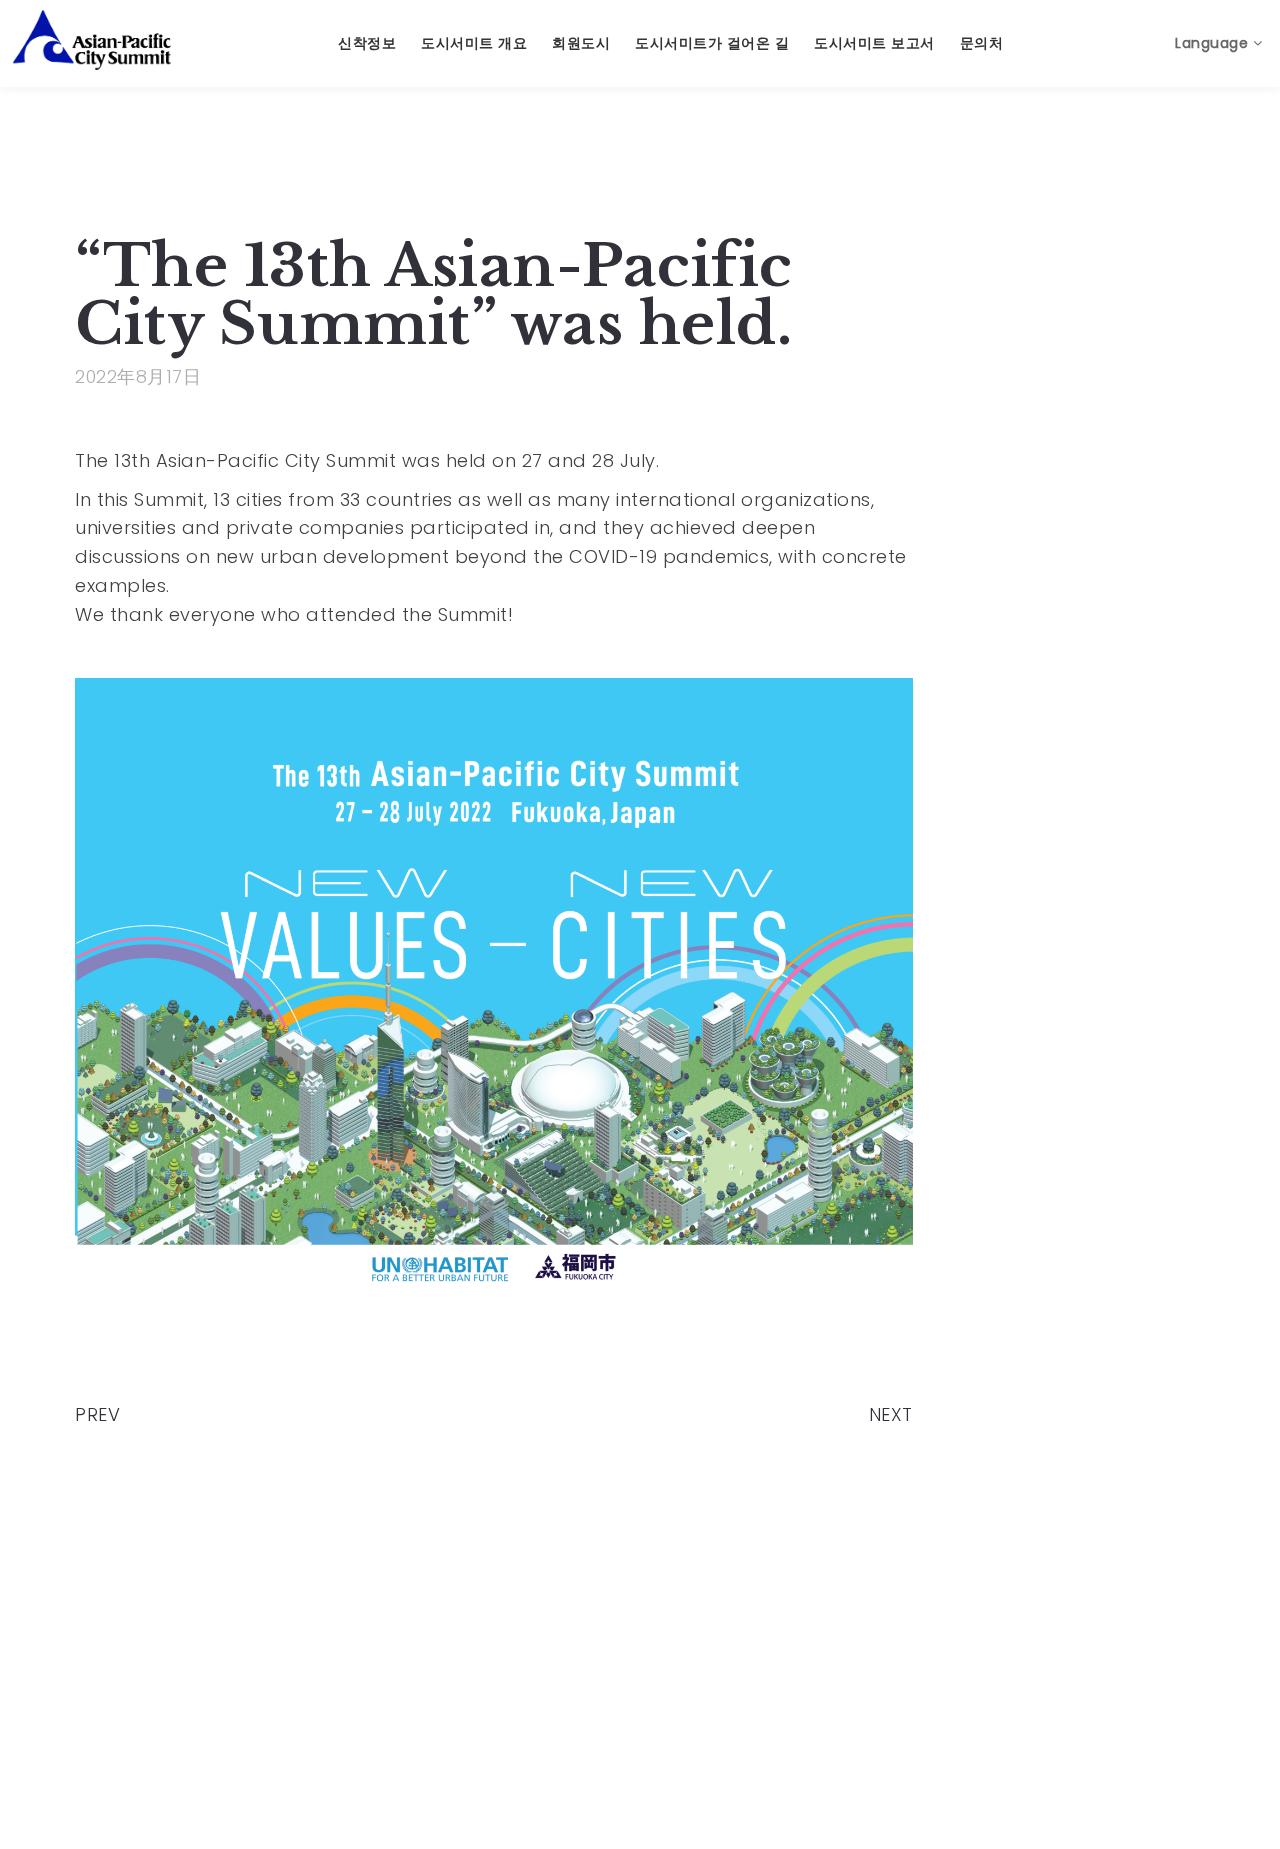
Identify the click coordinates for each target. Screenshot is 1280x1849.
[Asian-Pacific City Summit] (92, 40)
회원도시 (581, 43)
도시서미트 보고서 (874, 43)
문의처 (982, 43)
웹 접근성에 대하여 (968, 1747)
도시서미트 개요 (474, 43)
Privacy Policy (777, 1747)
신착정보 (367, 43)
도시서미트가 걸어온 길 (712, 43)
